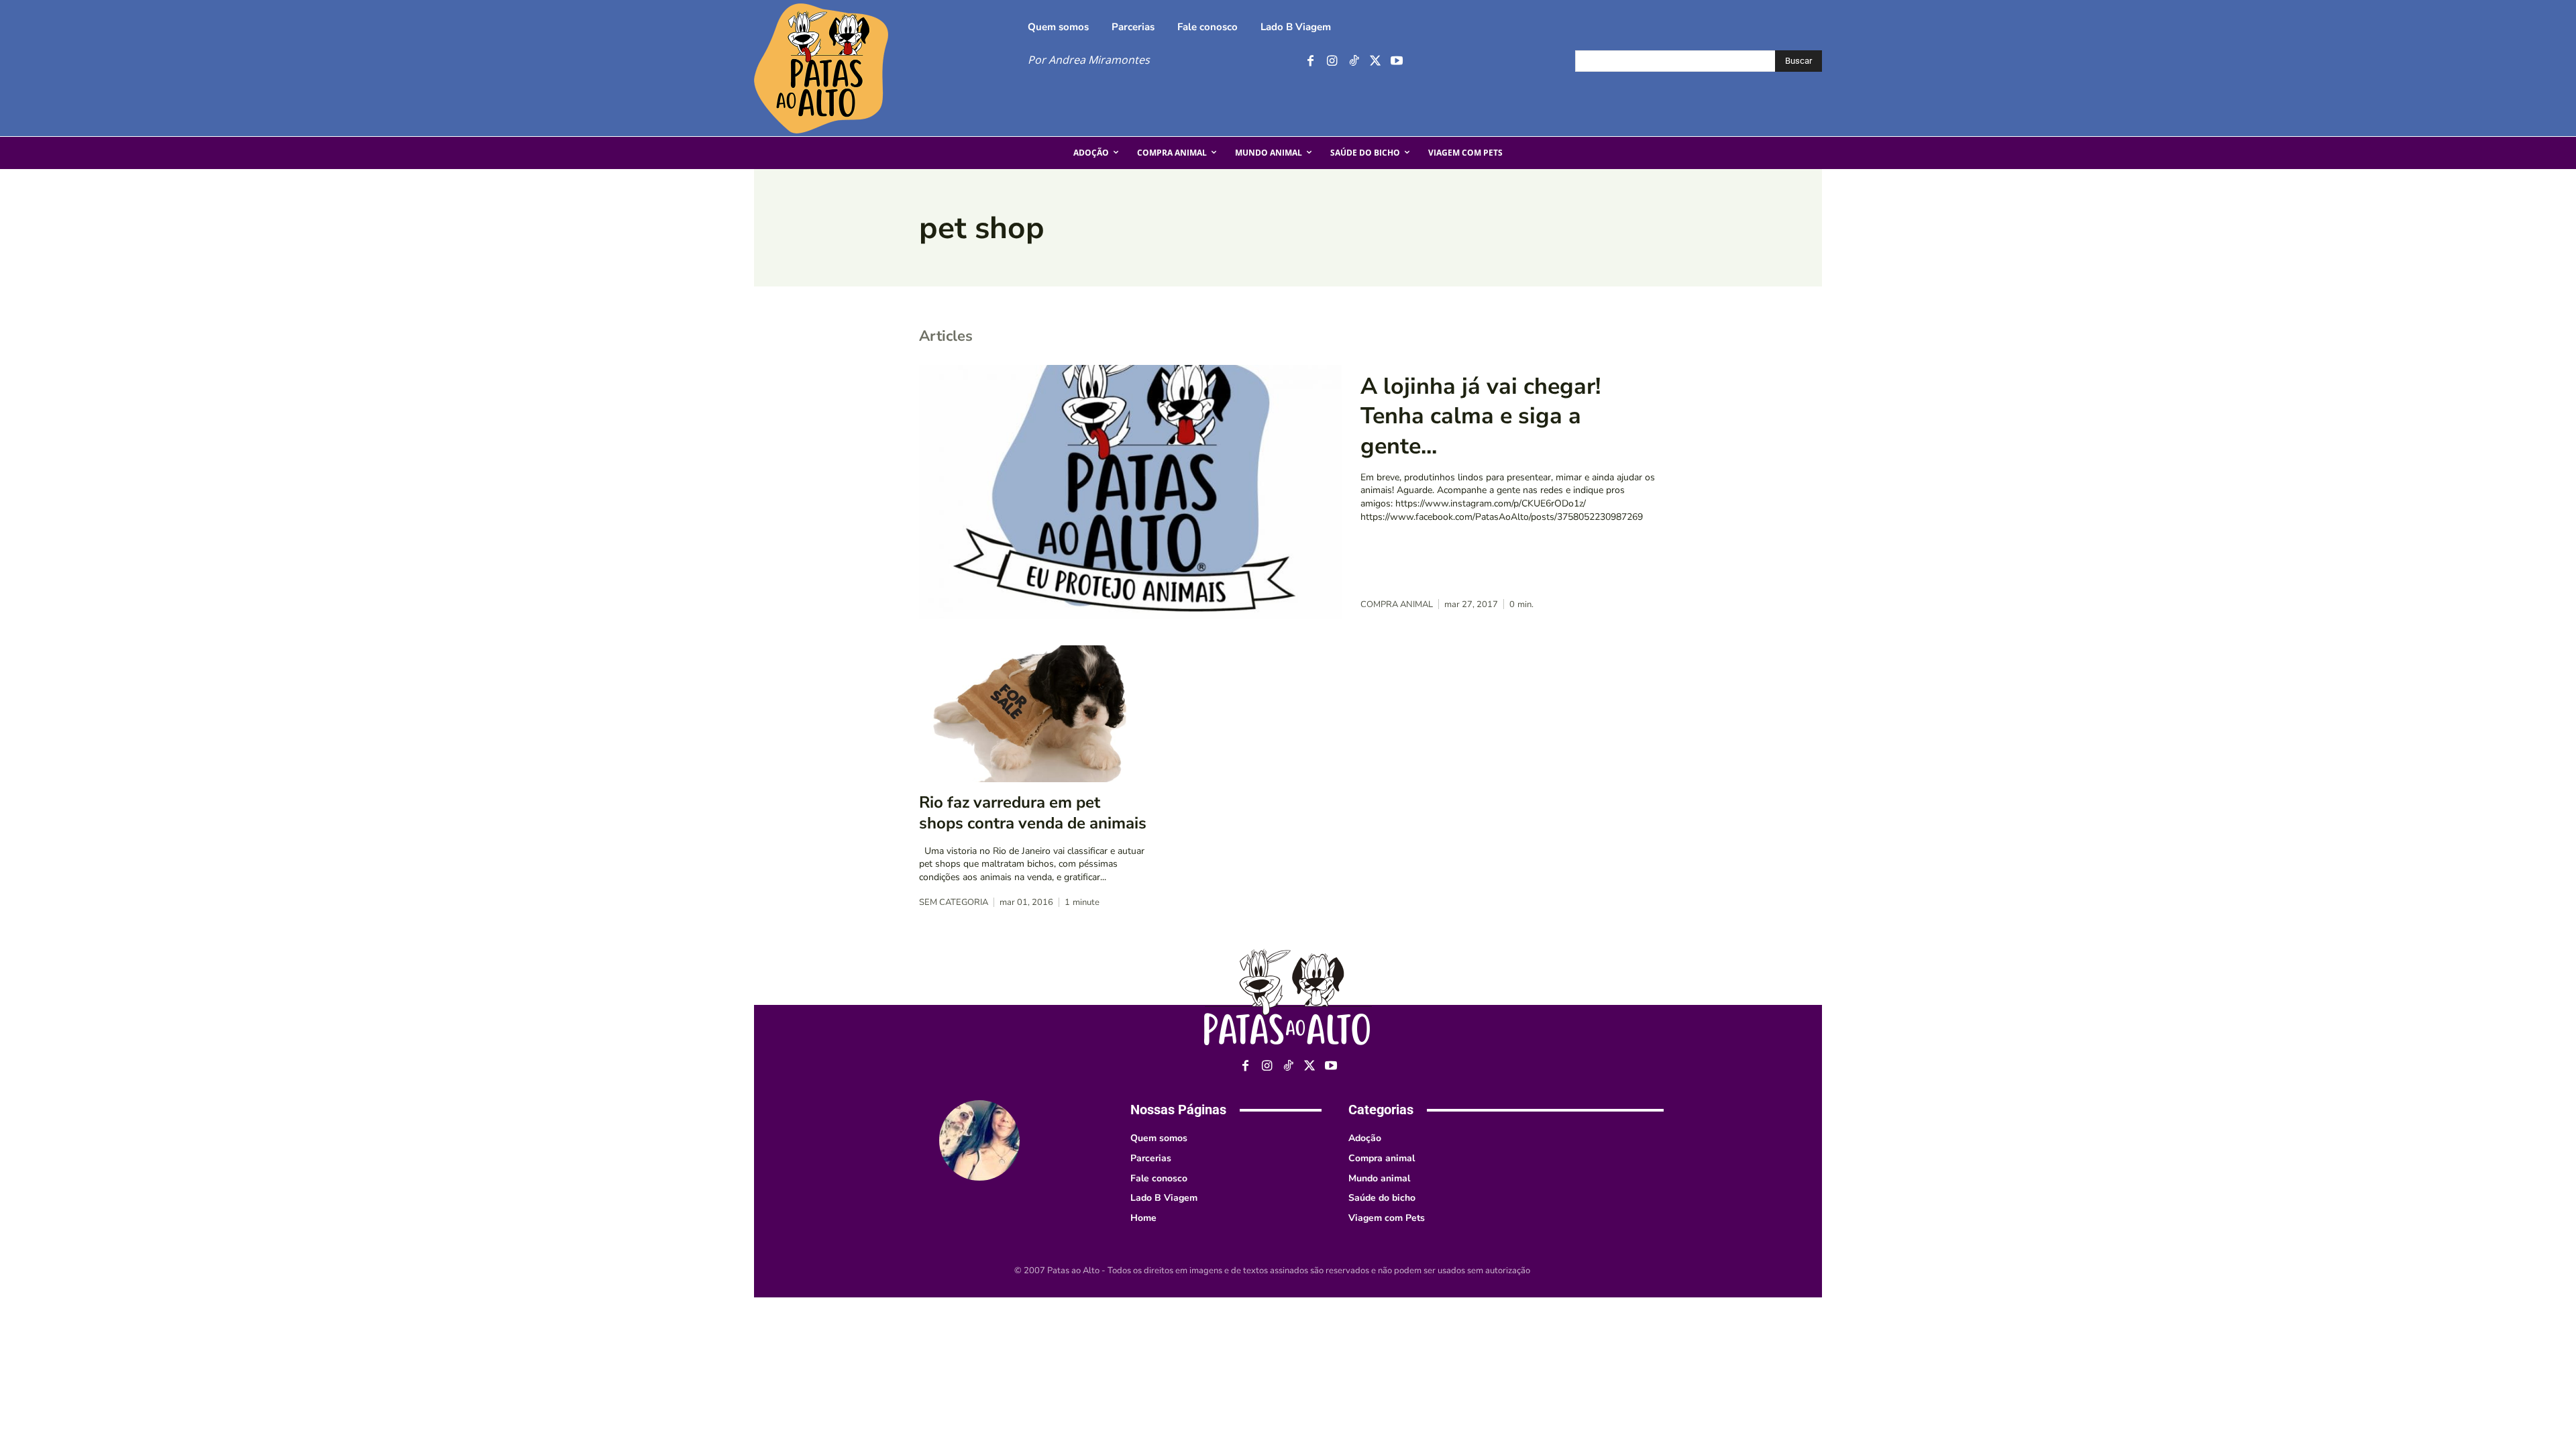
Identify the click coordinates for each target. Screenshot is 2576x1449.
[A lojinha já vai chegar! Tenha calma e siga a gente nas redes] (1130, 492)
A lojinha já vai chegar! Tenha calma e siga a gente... (1481, 416)
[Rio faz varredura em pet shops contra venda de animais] (1033, 714)
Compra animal (1397, 605)
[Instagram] (1332, 61)
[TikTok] (1353, 61)
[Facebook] (1310, 61)
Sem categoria (954, 903)
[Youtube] (1396, 61)
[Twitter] (1375, 61)
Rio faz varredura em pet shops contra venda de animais (1033, 813)
